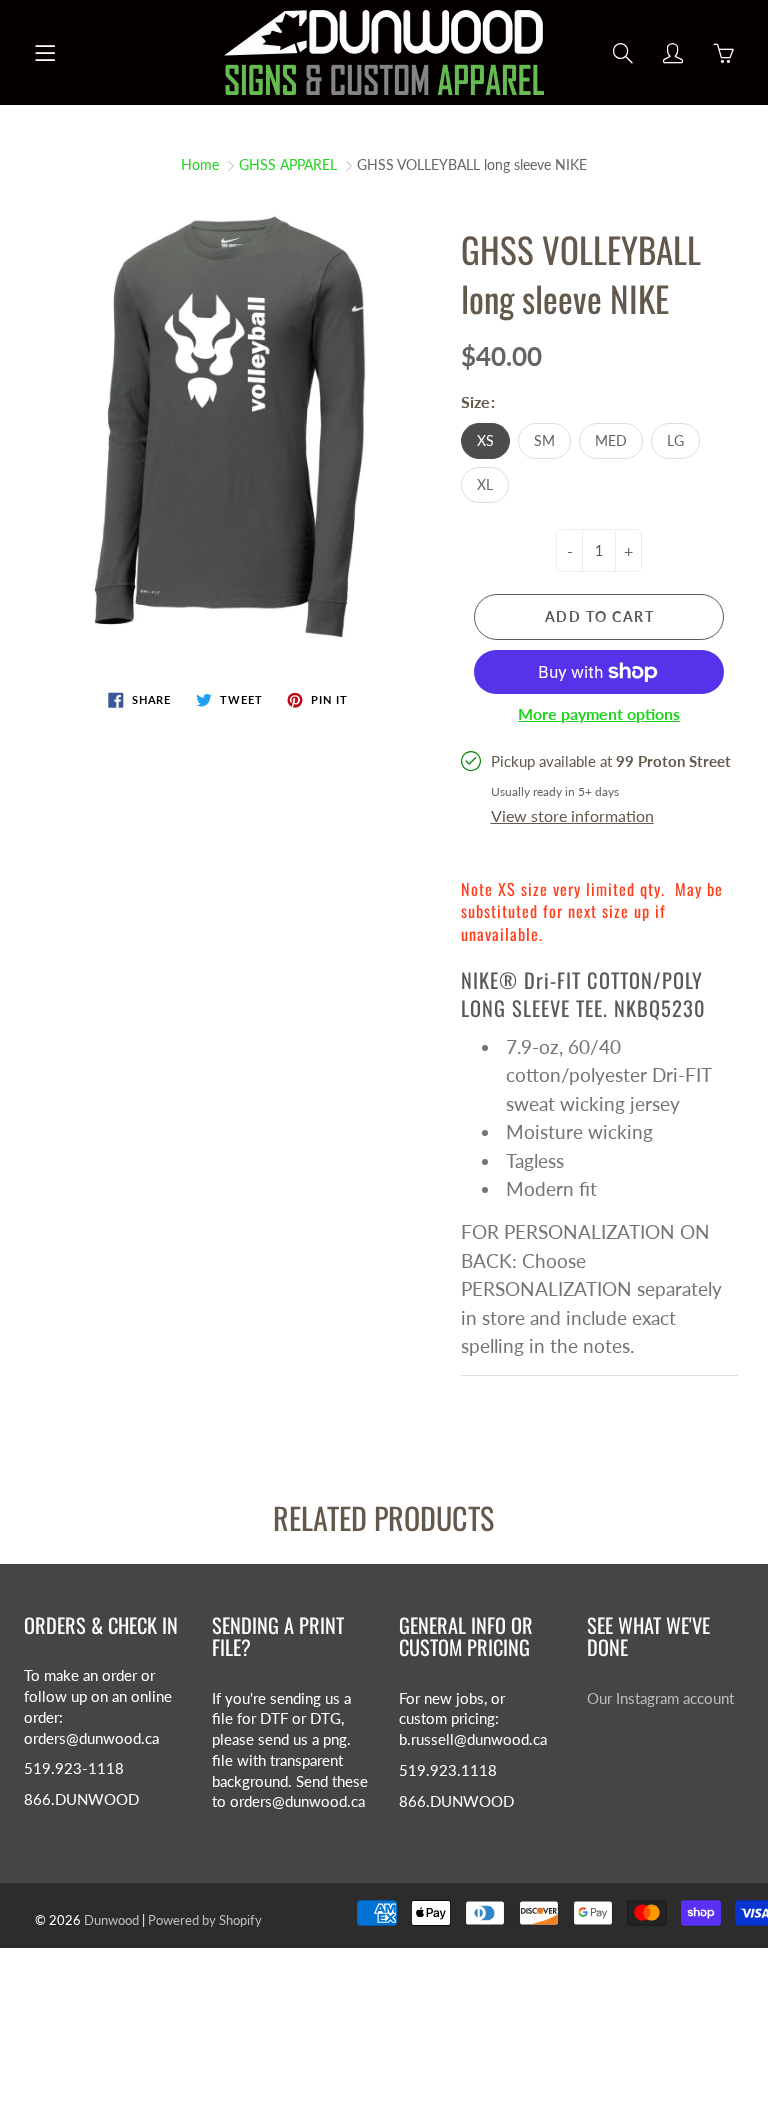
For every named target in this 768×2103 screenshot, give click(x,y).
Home (200, 164)
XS (485, 440)
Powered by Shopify (205, 1920)
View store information (572, 815)
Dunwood (111, 1920)
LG (675, 440)
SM (544, 440)
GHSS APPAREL (288, 164)
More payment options (599, 713)
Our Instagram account (660, 1698)
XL (485, 484)
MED (611, 440)
